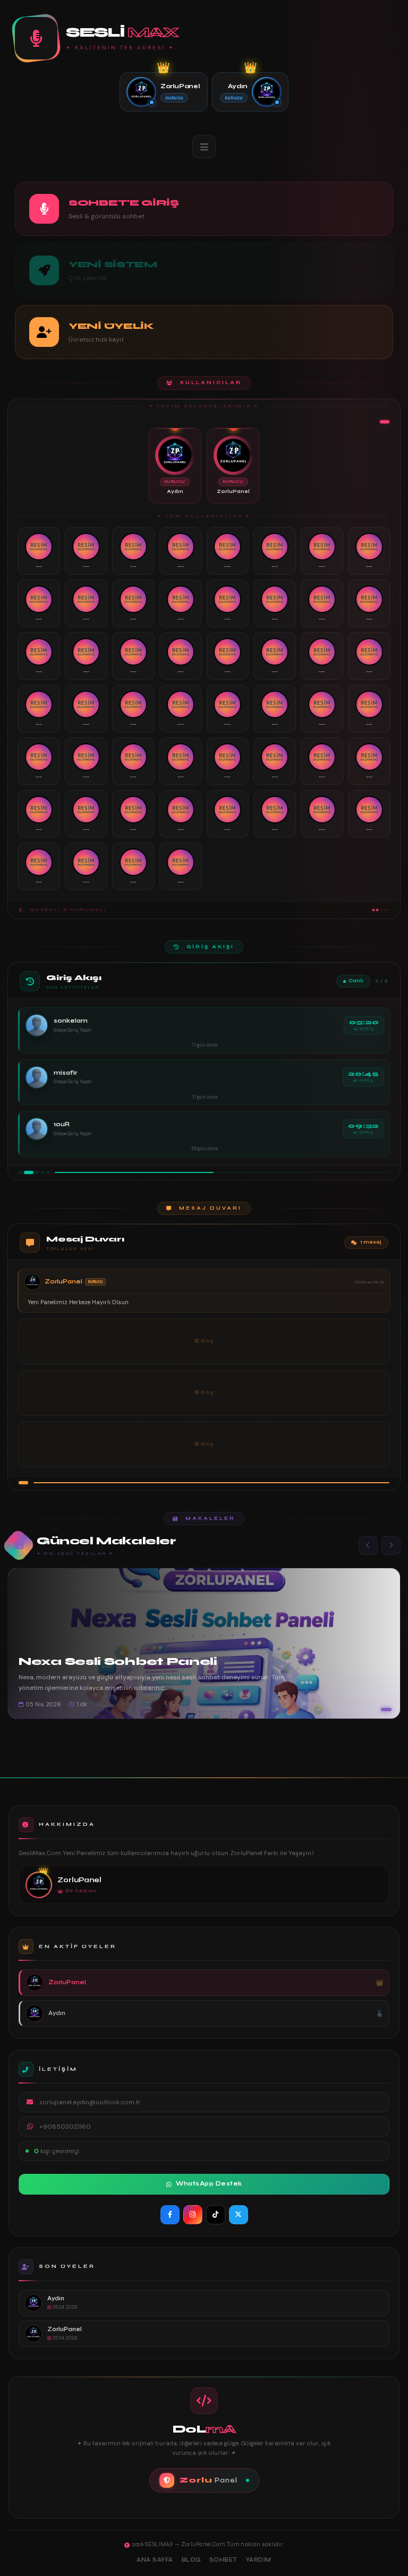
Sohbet (223, 2560)
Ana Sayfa (155, 2560)
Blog (191, 2560)
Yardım (259, 2560)
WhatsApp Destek (209, 2184)
